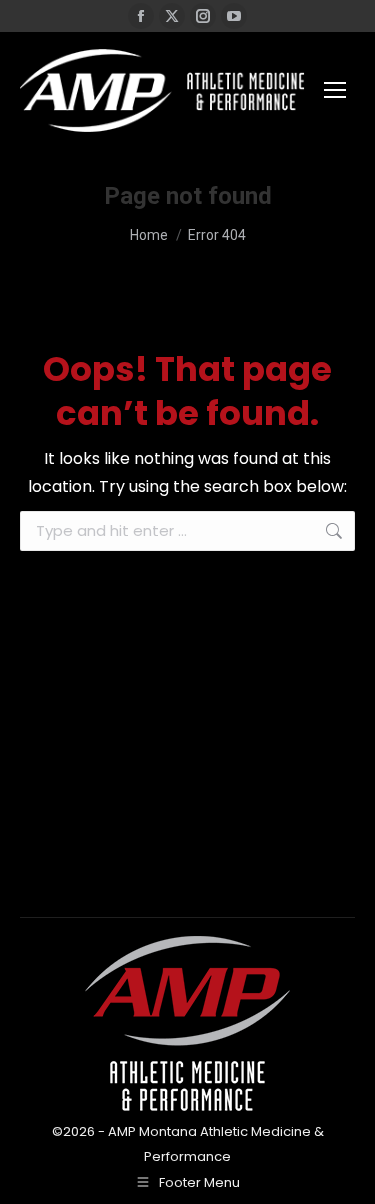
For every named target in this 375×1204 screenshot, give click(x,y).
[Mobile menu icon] (335, 90)
